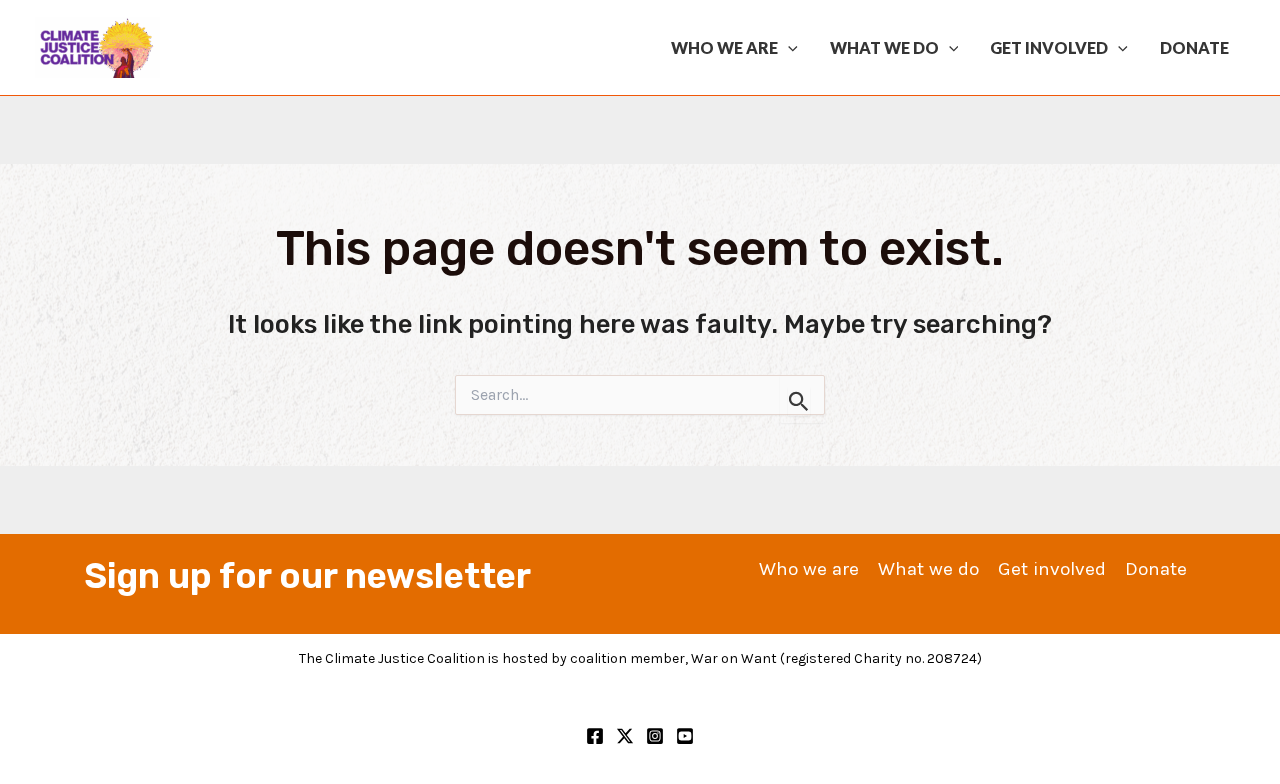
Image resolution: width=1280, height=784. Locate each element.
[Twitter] (625, 736)
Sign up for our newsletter (307, 576)
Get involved (1049, 47)
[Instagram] (655, 736)
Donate (1194, 47)
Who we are (724, 47)
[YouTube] (685, 736)
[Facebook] (595, 736)
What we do (884, 47)
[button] (788, 48)
